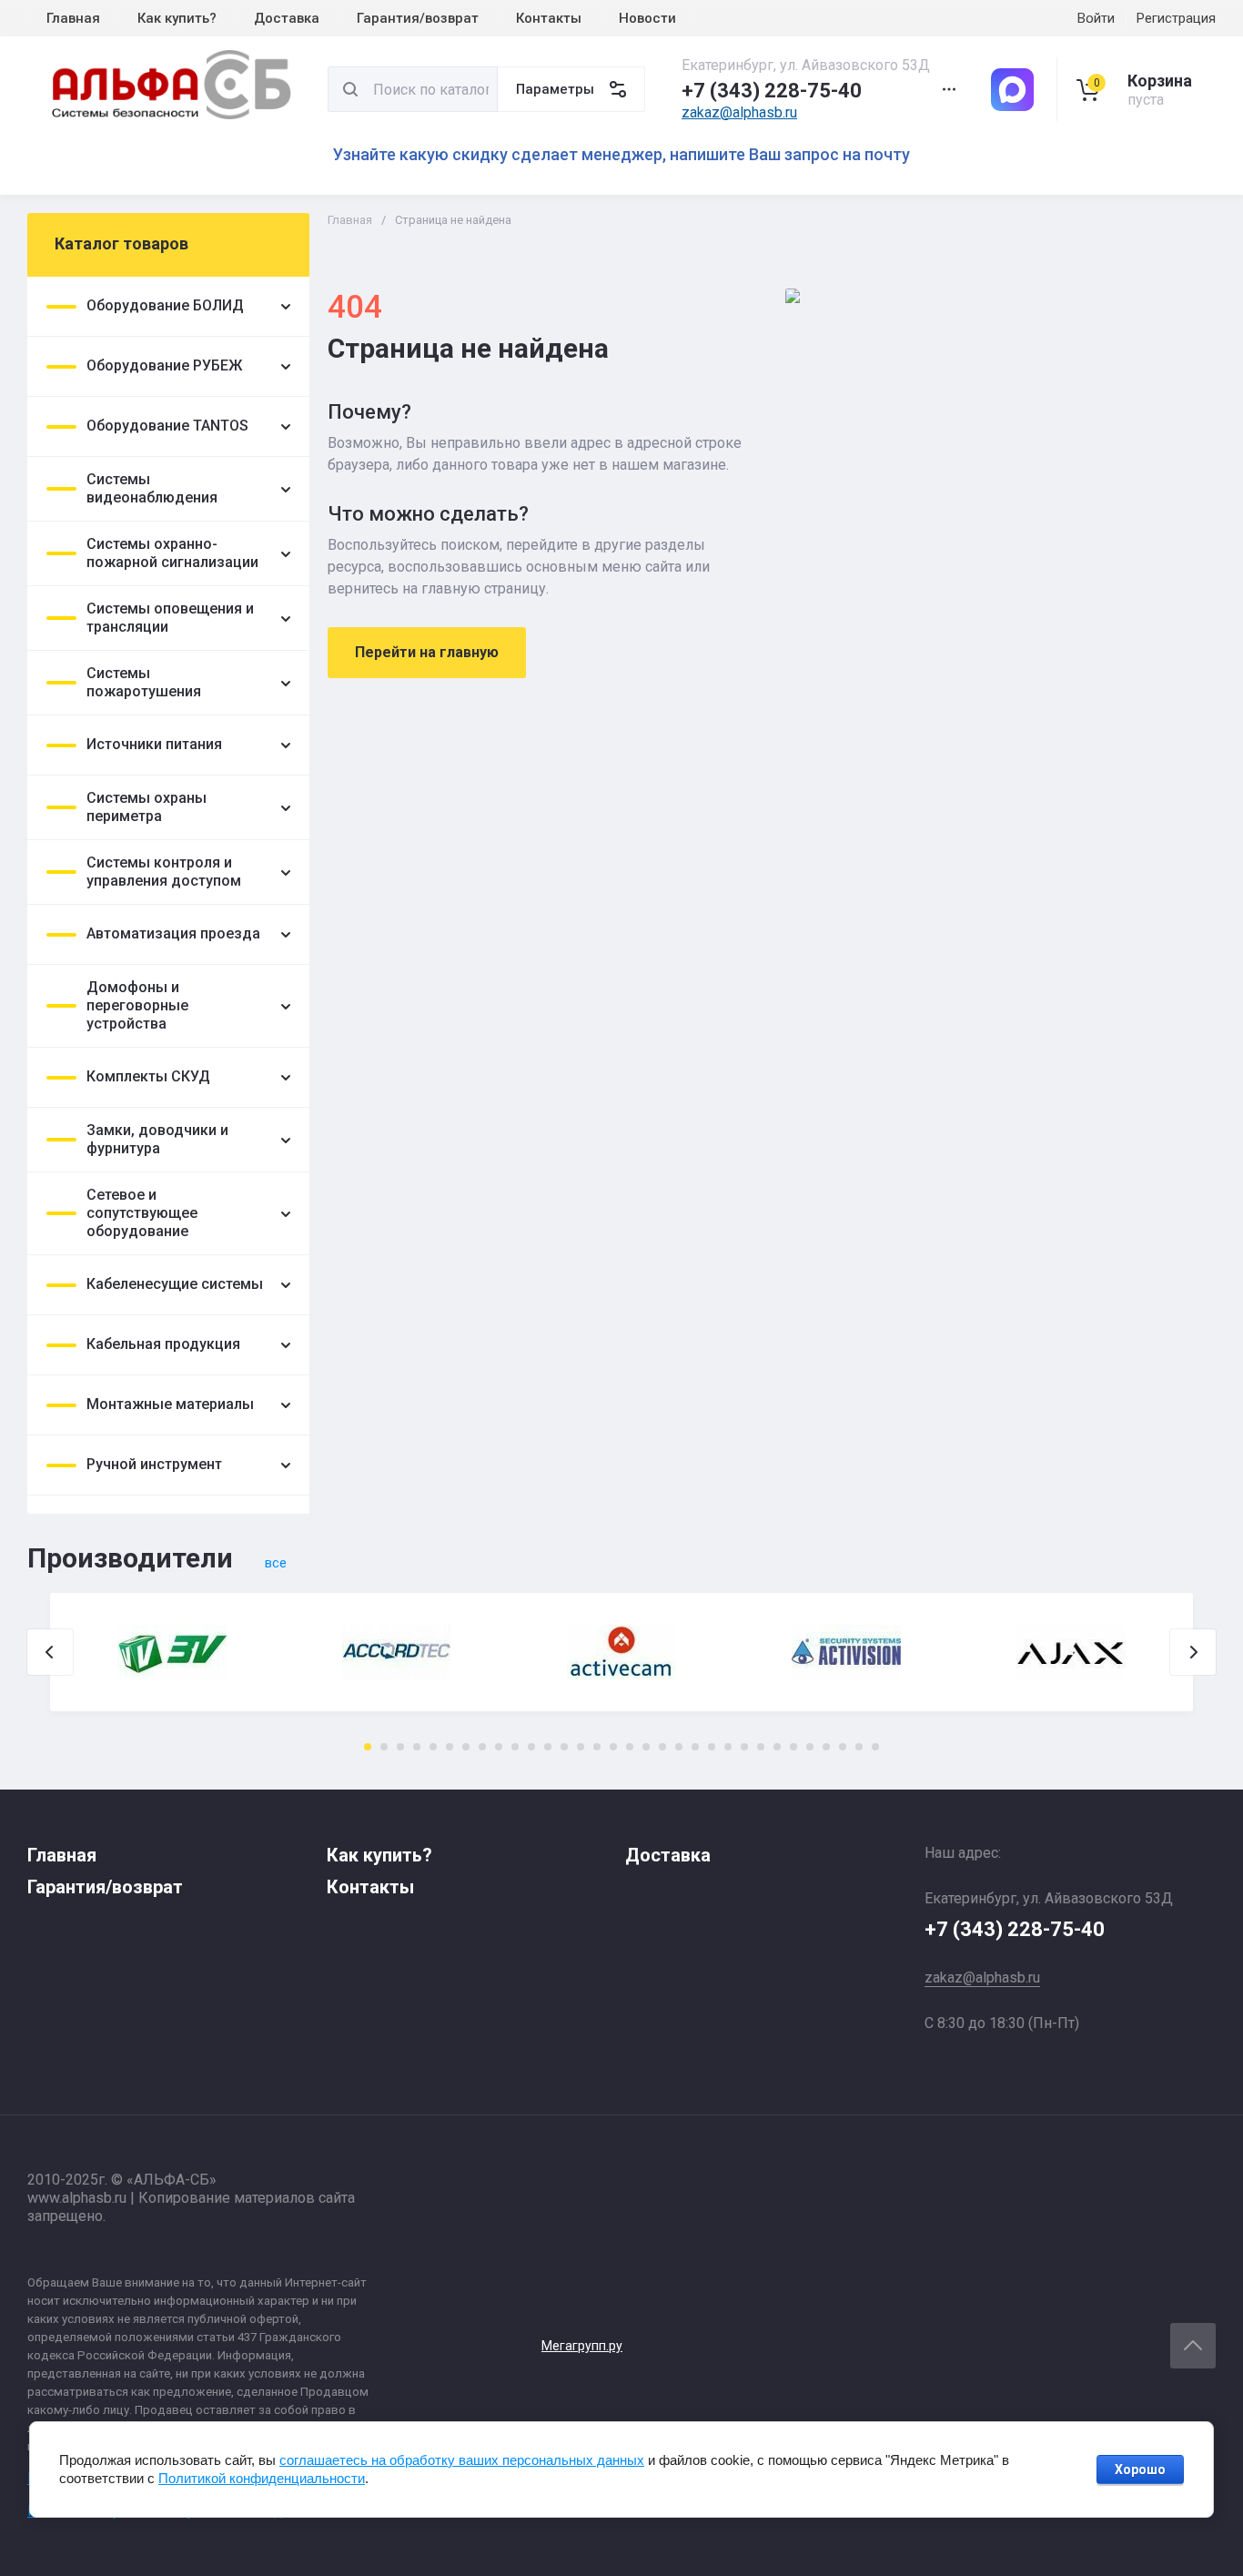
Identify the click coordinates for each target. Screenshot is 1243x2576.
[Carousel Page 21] (695, 1747)
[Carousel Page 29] (826, 1747)
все (276, 1563)
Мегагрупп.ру (582, 2346)
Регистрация (1176, 18)
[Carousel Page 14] (581, 1747)
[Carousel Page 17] (630, 1747)
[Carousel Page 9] (499, 1747)
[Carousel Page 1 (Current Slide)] (368, 1747)
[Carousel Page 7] (466, 1747)
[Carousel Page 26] (777, 1747)
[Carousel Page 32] (875, 1747)
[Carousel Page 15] (597, 1747)
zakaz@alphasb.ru (739, 112)
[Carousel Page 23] (728, 1747)
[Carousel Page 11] (531, 1747)
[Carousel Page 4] (417, 1747)
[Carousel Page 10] (515, 1747)
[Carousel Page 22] (712, 1747)
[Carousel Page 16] (613, 1747)
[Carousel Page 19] (662, 1747)
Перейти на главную (427, 652)
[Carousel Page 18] (646, 1747)
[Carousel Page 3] (400, 1747)
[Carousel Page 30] (843, 1747)
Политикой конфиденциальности (262, 2478)
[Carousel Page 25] (761, 1747)
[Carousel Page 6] (450, 1747)
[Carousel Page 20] (679, 1747)
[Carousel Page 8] (482, 1747)
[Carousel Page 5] (433, 1747)
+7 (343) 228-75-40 (772, 91)
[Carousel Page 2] (384, 1747)
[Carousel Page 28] (810, 1747)
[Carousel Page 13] (564, 1747)
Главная (350, 220)
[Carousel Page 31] (859, 1747)
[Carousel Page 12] (548, 1747)
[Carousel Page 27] (793, 1747)
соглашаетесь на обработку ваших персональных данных (462, 2460)
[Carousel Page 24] (744, 1747)
